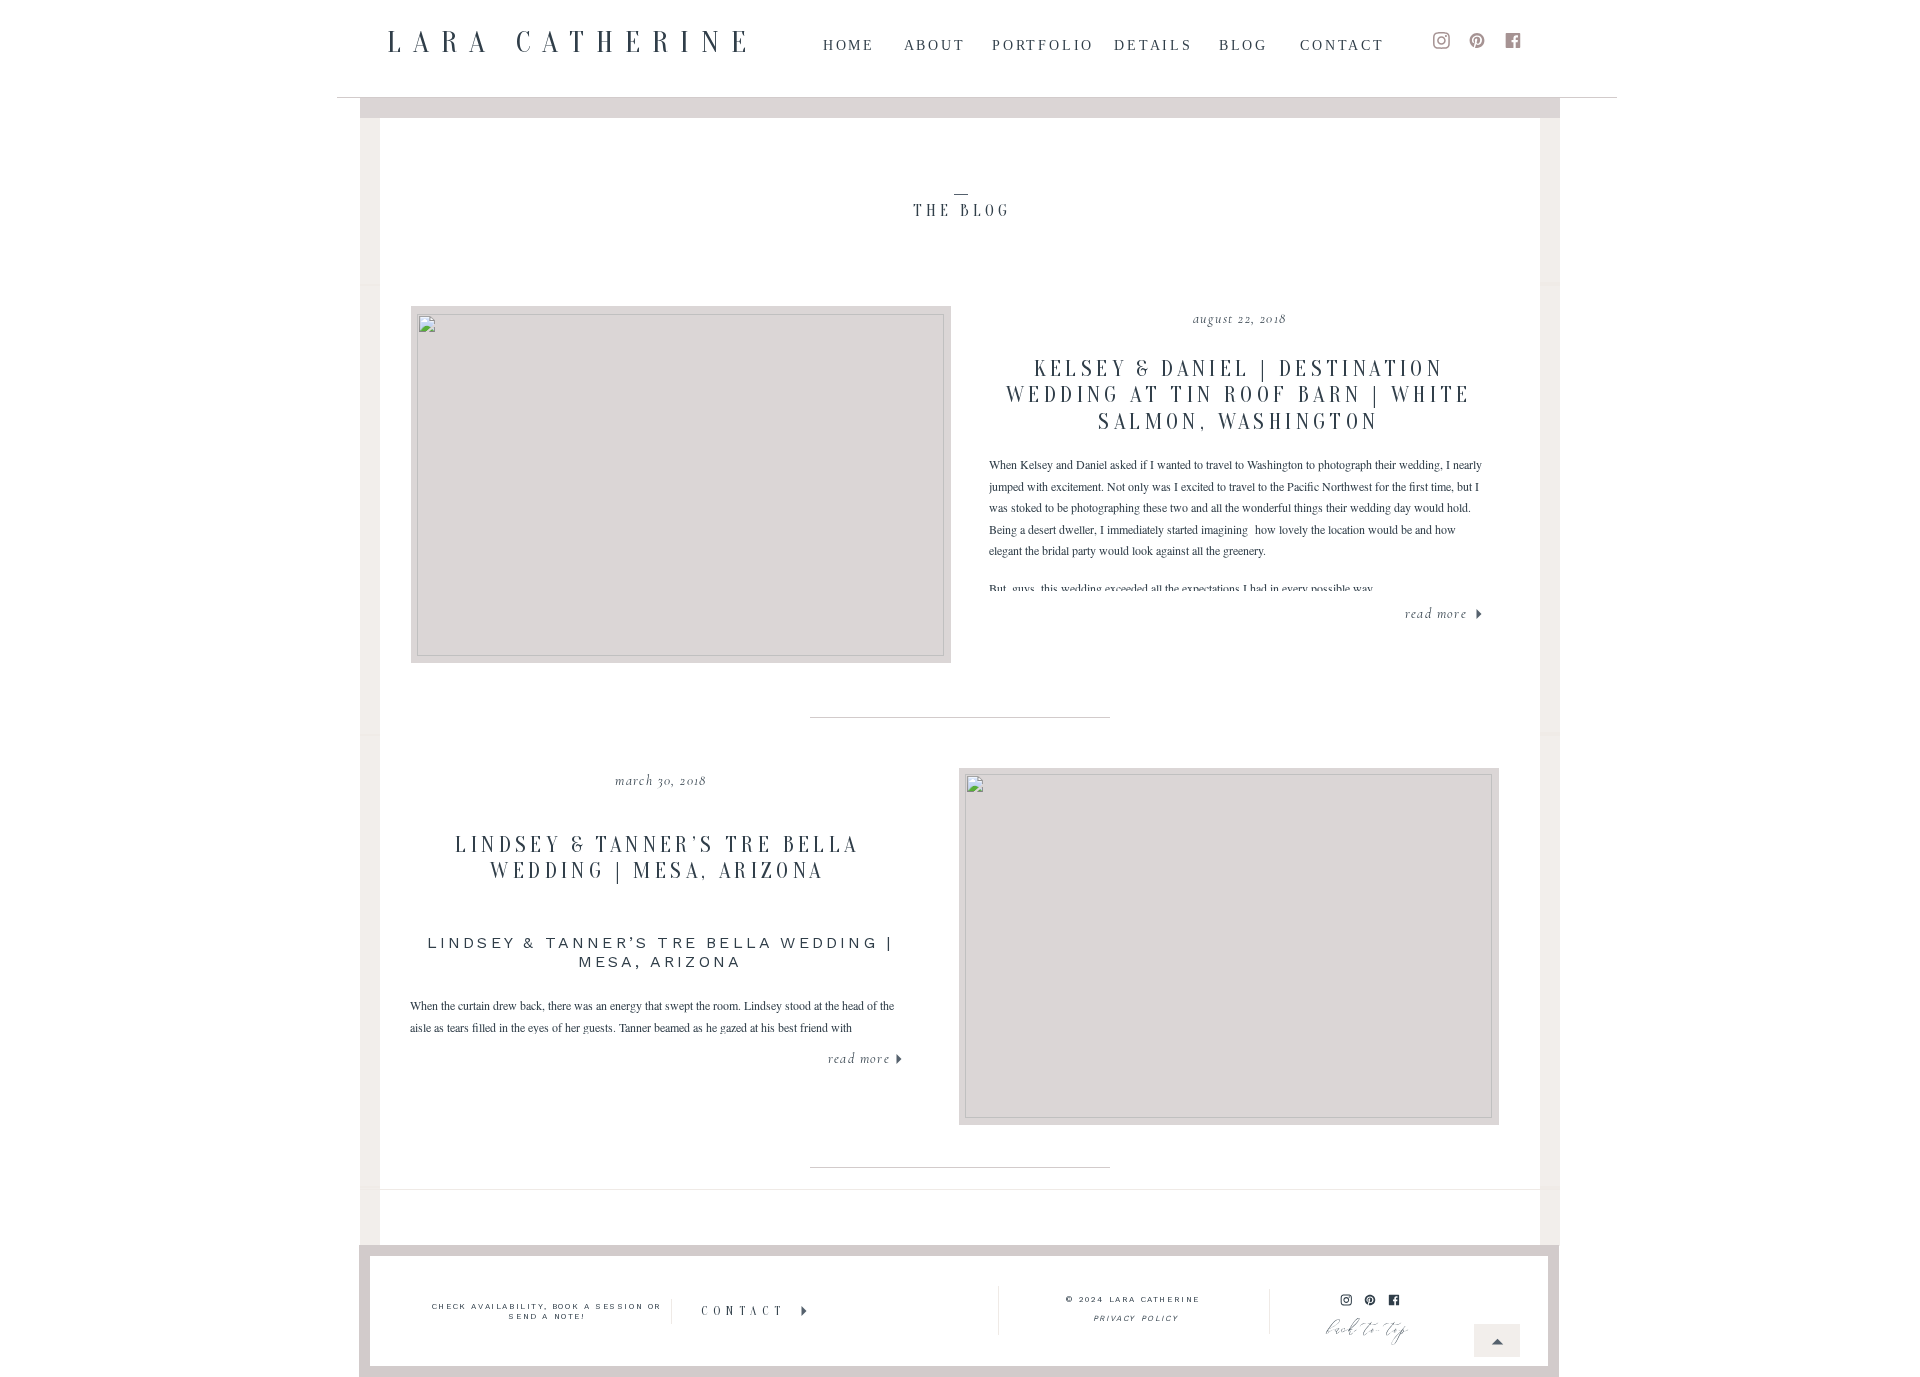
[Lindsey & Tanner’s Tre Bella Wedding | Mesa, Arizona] (1228, 946)
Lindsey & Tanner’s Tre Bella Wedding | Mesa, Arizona (657, 858)
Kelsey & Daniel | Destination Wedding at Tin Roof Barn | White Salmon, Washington (1239, 395)
